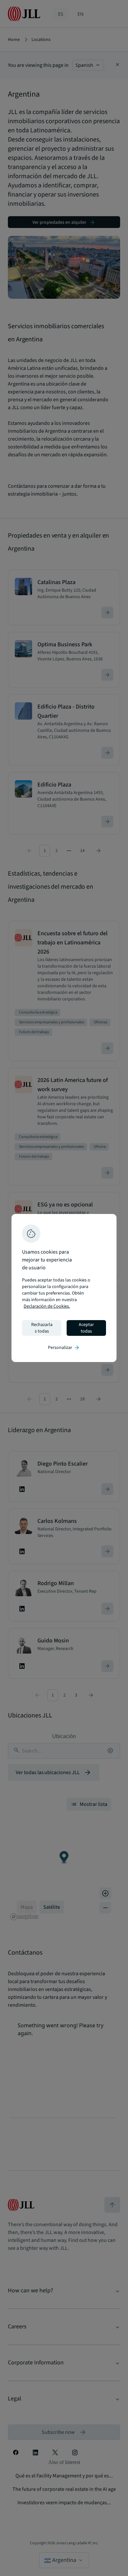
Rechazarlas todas (42, 1328)
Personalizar (64, 1348)
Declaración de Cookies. (47, 1306)
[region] (64, 1288)
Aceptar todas (86, 1328)
